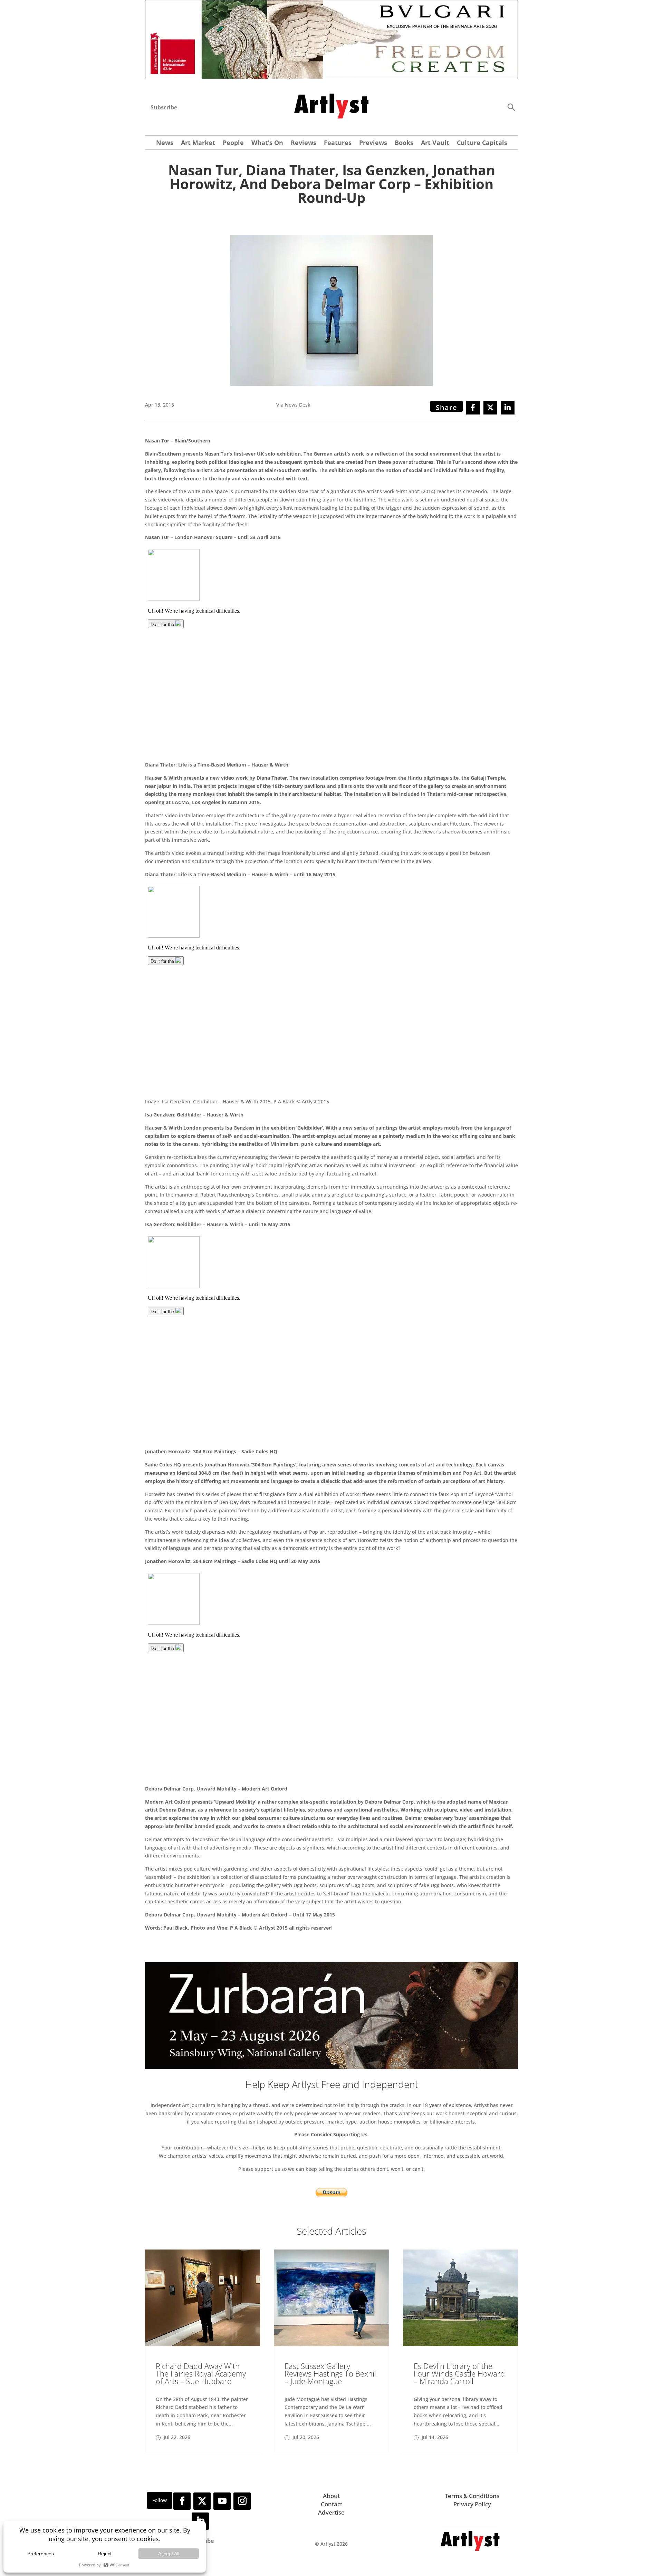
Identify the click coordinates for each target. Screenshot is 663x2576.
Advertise (331, 2512)
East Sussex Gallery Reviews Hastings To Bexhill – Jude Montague (331, 2373)
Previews (373, 143)
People (233, 143)
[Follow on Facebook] (182, 2501)
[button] (511, 107)
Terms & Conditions (472, 2496)
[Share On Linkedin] (508, 408)
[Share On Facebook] (473, 408)
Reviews (304, 143)
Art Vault (435, 143)
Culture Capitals (482, 143)
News (165, 143)
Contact (331, 2504)
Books (404, 143)
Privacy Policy (472, 2504)
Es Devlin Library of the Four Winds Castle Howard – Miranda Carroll (459, 2373)
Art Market (198, 143)
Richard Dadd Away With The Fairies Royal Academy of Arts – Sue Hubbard (201, 2373)
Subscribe (164, 107)
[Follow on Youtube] (222, 2501)
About (331, 2496)
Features (338, 143)
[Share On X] (490, 408)
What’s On (267, 143)
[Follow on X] (202, 2501)
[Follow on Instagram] (242, 2501)
